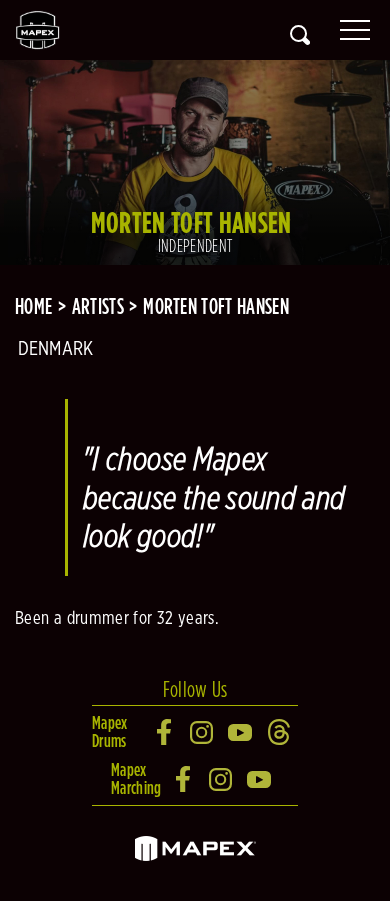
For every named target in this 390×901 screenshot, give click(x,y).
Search (300, 35)
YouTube (241, 732)
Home (33, 306)
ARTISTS (98, 306)
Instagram (203, 732)
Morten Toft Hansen (216, 306)
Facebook (165, 732)
